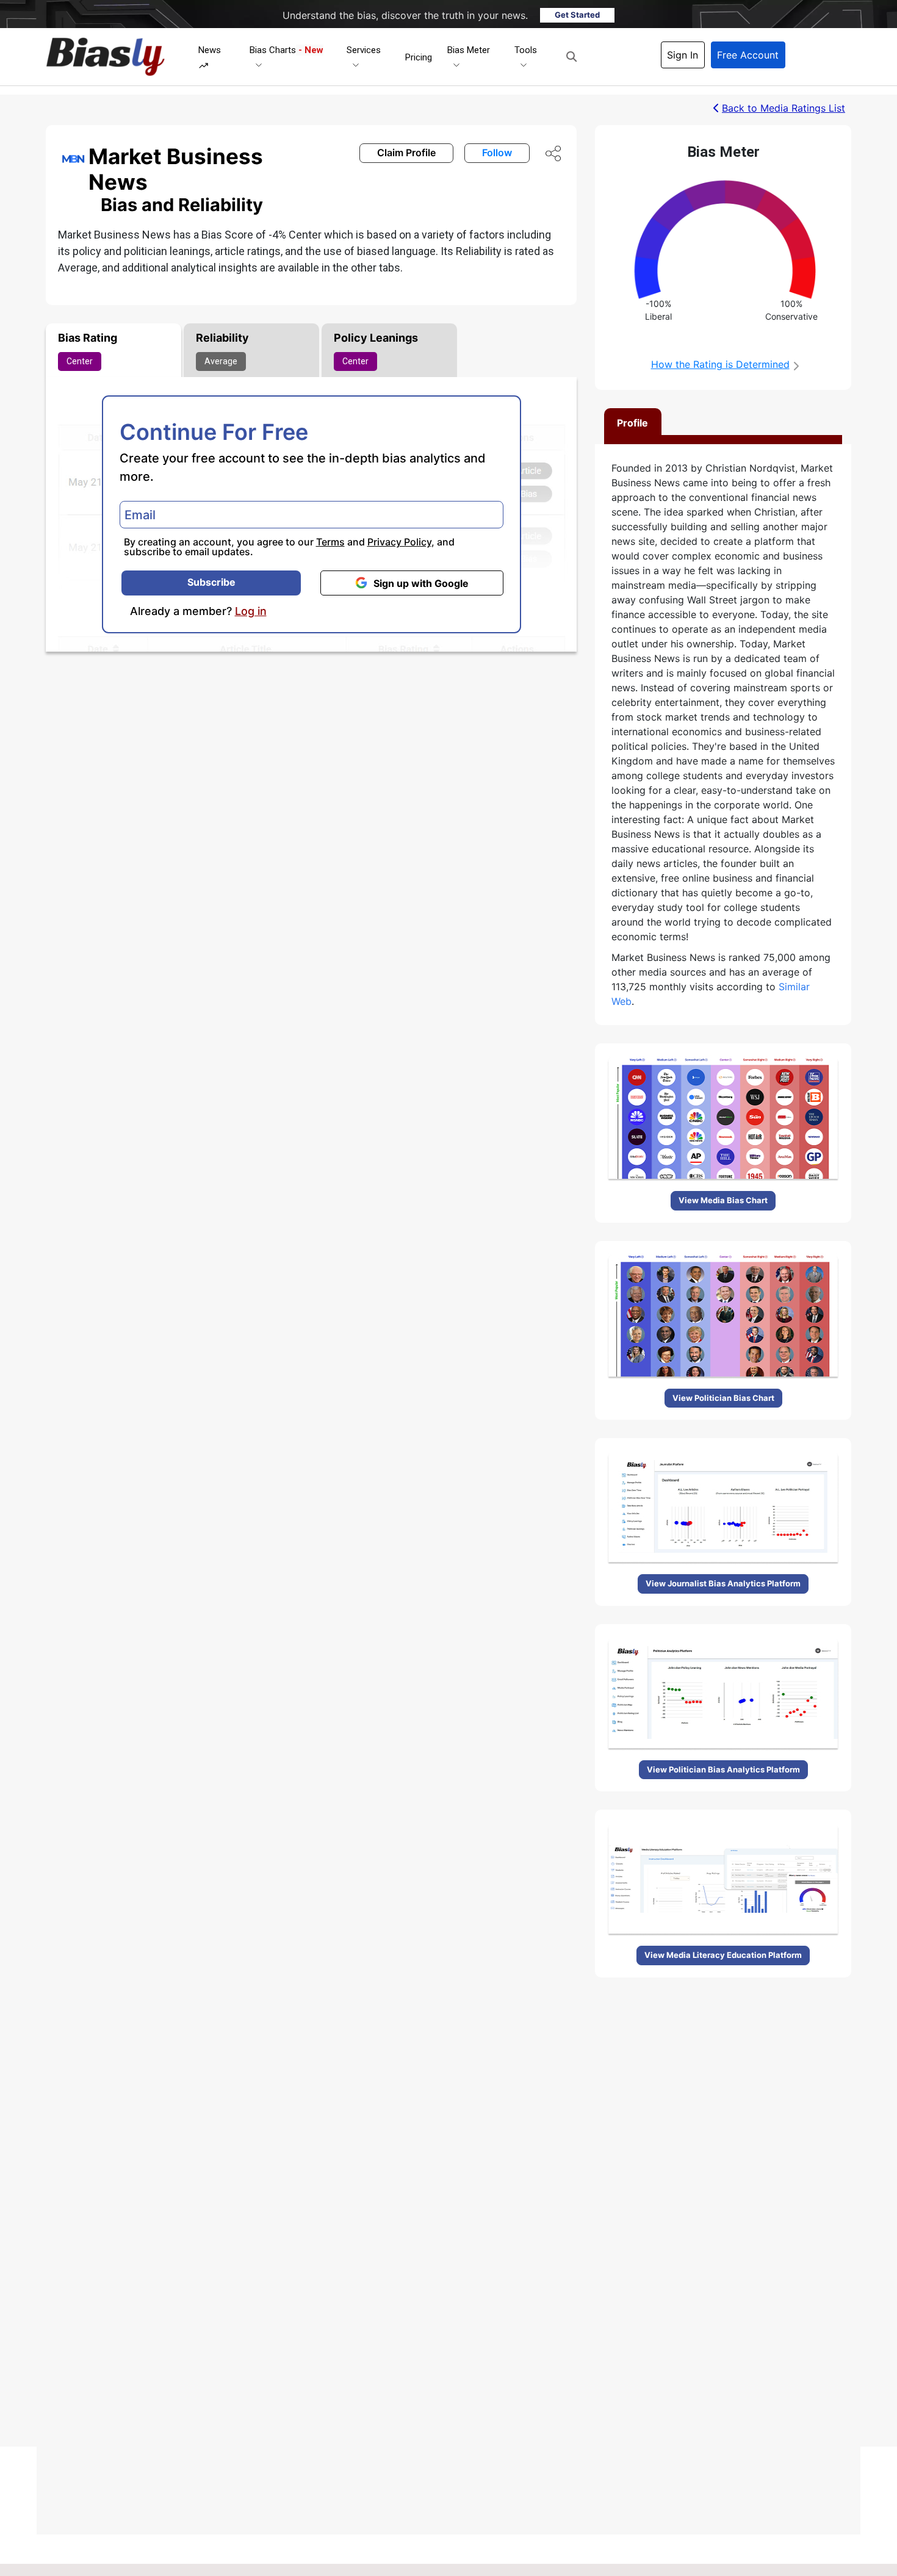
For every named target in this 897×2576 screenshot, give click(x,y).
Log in (251, 611)
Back (784, 108)
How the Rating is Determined (720, 364)
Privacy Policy (399, 542)
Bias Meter (469, 50)
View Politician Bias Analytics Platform (723, 1769)
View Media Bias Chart (723, 1200)
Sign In (683, 55)
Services (364, 50)
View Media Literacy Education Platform (723, 1955)
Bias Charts (286, 50)
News (210, 50)
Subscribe (211, 582)
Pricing (419, 57)
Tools (526, 50)
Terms (330, 542)
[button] (571, 57)
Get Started (577, 15)
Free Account (748, 55)
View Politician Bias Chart (723, 1398)
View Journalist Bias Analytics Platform (723, 1583)
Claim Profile (406, 153)
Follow (497, 153)
